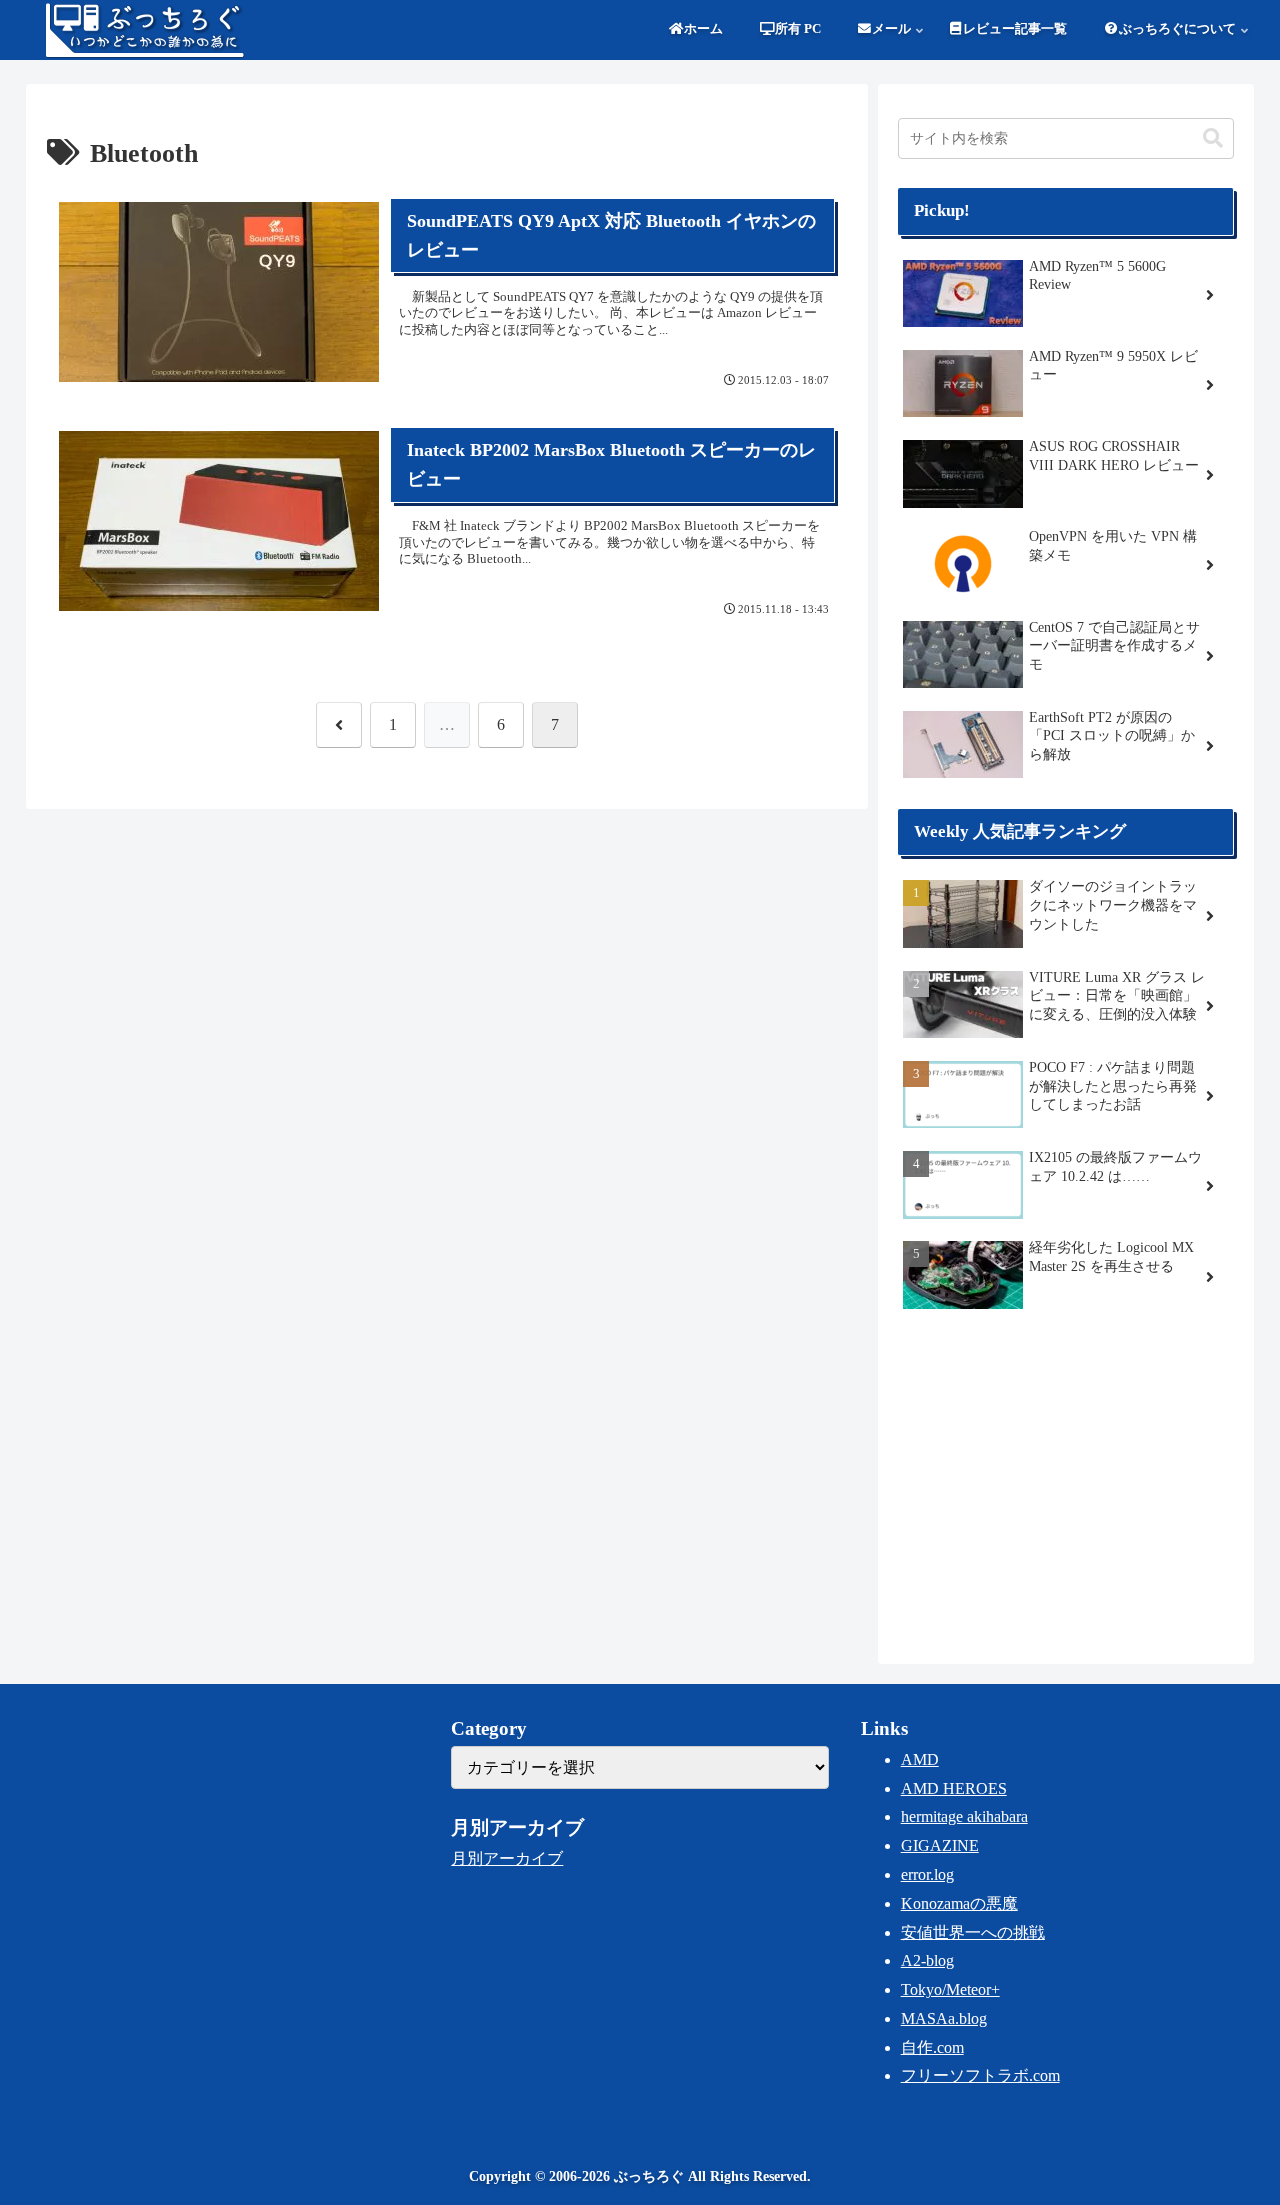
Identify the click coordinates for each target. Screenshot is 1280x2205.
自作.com (932, 2047)
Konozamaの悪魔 (959, 1903)
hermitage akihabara (964, 1816)
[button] (1213, 138)
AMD (920, 1759)
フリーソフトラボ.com (980, 2075)
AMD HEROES (954, 1788)
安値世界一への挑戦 (973, 1932)
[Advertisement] (1066, 1484)
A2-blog (927, 1960)
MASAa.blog (944, 2018)
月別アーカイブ (507, 1858)
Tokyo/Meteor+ (950, 1989)
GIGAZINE (940, 1845)
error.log (927, 1874)
